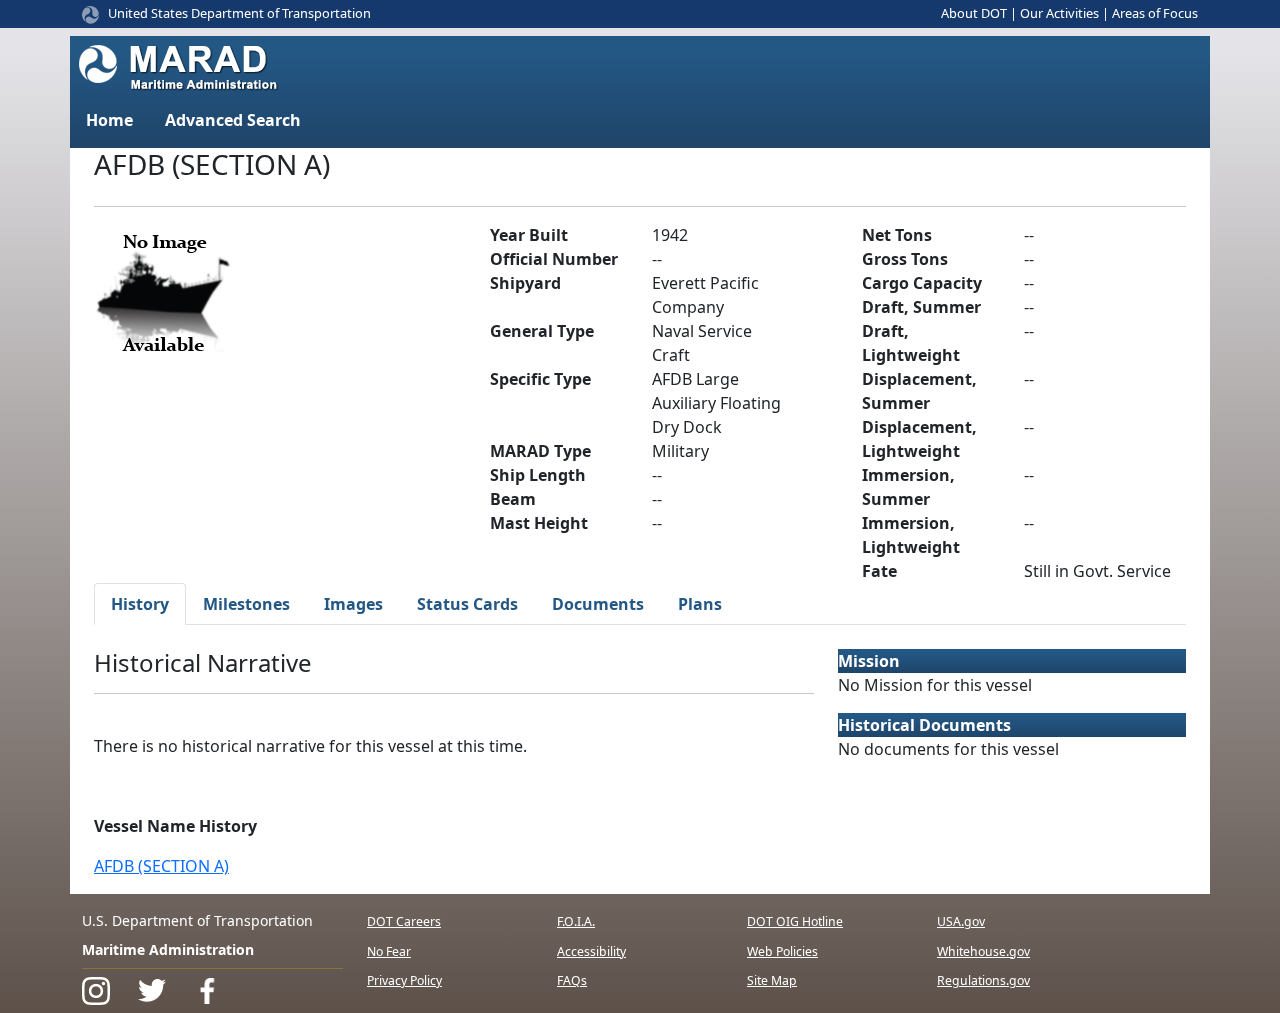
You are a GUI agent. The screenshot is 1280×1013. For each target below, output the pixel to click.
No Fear (389, 951)
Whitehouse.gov (983, 951)
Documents (598, 604)
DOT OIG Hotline (795, 921)
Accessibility (591, 951)
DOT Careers (404, 921)
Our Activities (1059, 13)
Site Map (772, 980)
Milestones (246, 604)
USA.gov (961, 921)
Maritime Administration (168, 949)
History (140, 604)
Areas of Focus (1155, 13)
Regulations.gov (983, 980)
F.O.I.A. (576, 921)
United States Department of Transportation (239, 13)
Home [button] (109, 120)
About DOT (974, 13)
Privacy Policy (404, 980)
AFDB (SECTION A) (161, 866)
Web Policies (782, 951)
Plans (700, 604)
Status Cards (467, 604)
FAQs (572, 980)
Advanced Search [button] (233, 120)
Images (353, 604)
